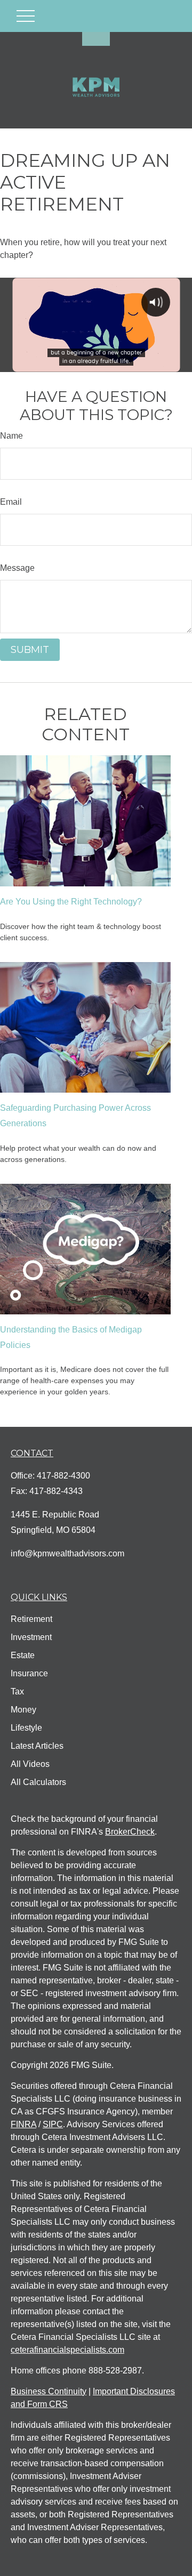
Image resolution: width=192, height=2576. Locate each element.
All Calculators (38, 1782)
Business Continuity (49, 2391)
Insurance (29, 1673)
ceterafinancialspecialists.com (67, 2350)
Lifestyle (26, 1728)
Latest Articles (37, 1746)
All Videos (30, 1764)
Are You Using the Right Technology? (71, 902)
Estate (23, 1655)
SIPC (53, 2124)
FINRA (23, 2124)
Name (11, 436)
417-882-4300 (63, 1476)
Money (23, 1710)
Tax (17, 1691)
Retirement (31, 1619)
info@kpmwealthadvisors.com (67, 1553)
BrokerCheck (130, 1832)
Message (17, 568)
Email (11, 502)
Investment (31, 1637)
